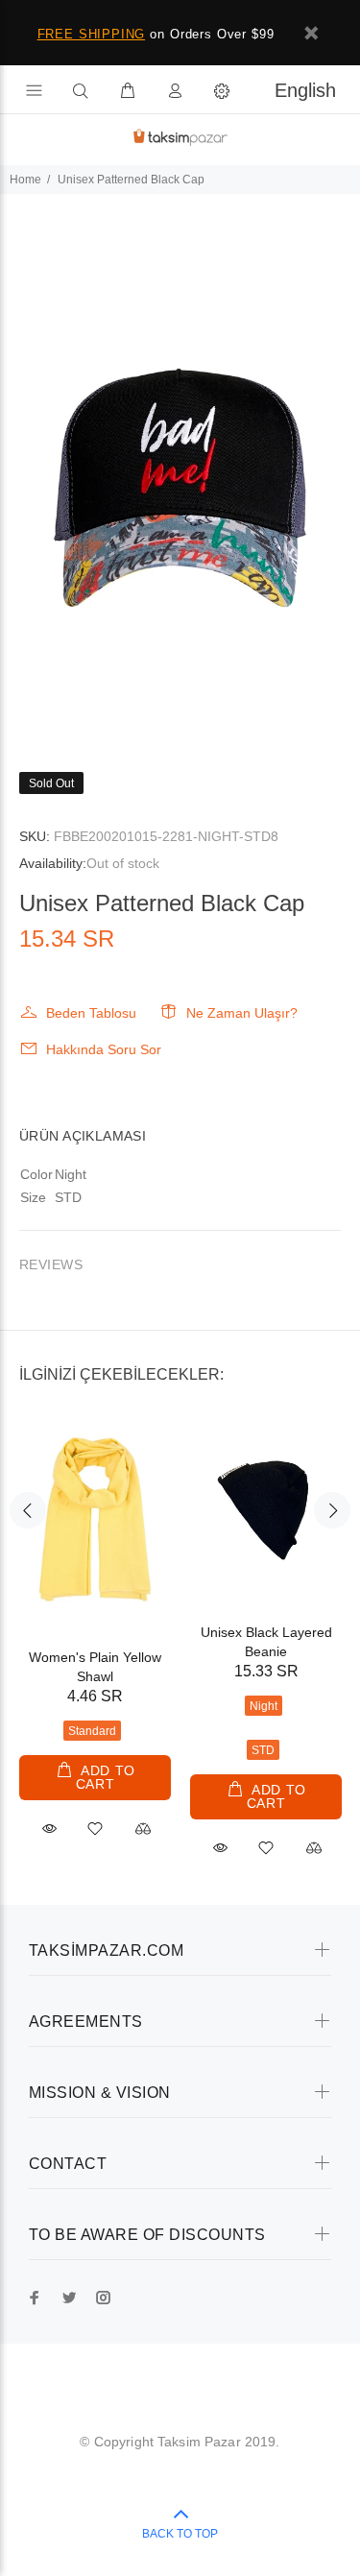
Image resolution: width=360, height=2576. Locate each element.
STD (263, 1750)
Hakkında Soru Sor (104, 1049)
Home (25, 180)
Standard (92, 1731)
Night (264, 1706)
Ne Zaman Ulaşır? (242, 1013)
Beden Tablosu (91, 1013)
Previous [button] (28, 1510)
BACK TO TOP (180, 2534)
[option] (180, 464)
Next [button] (332, 1510)
